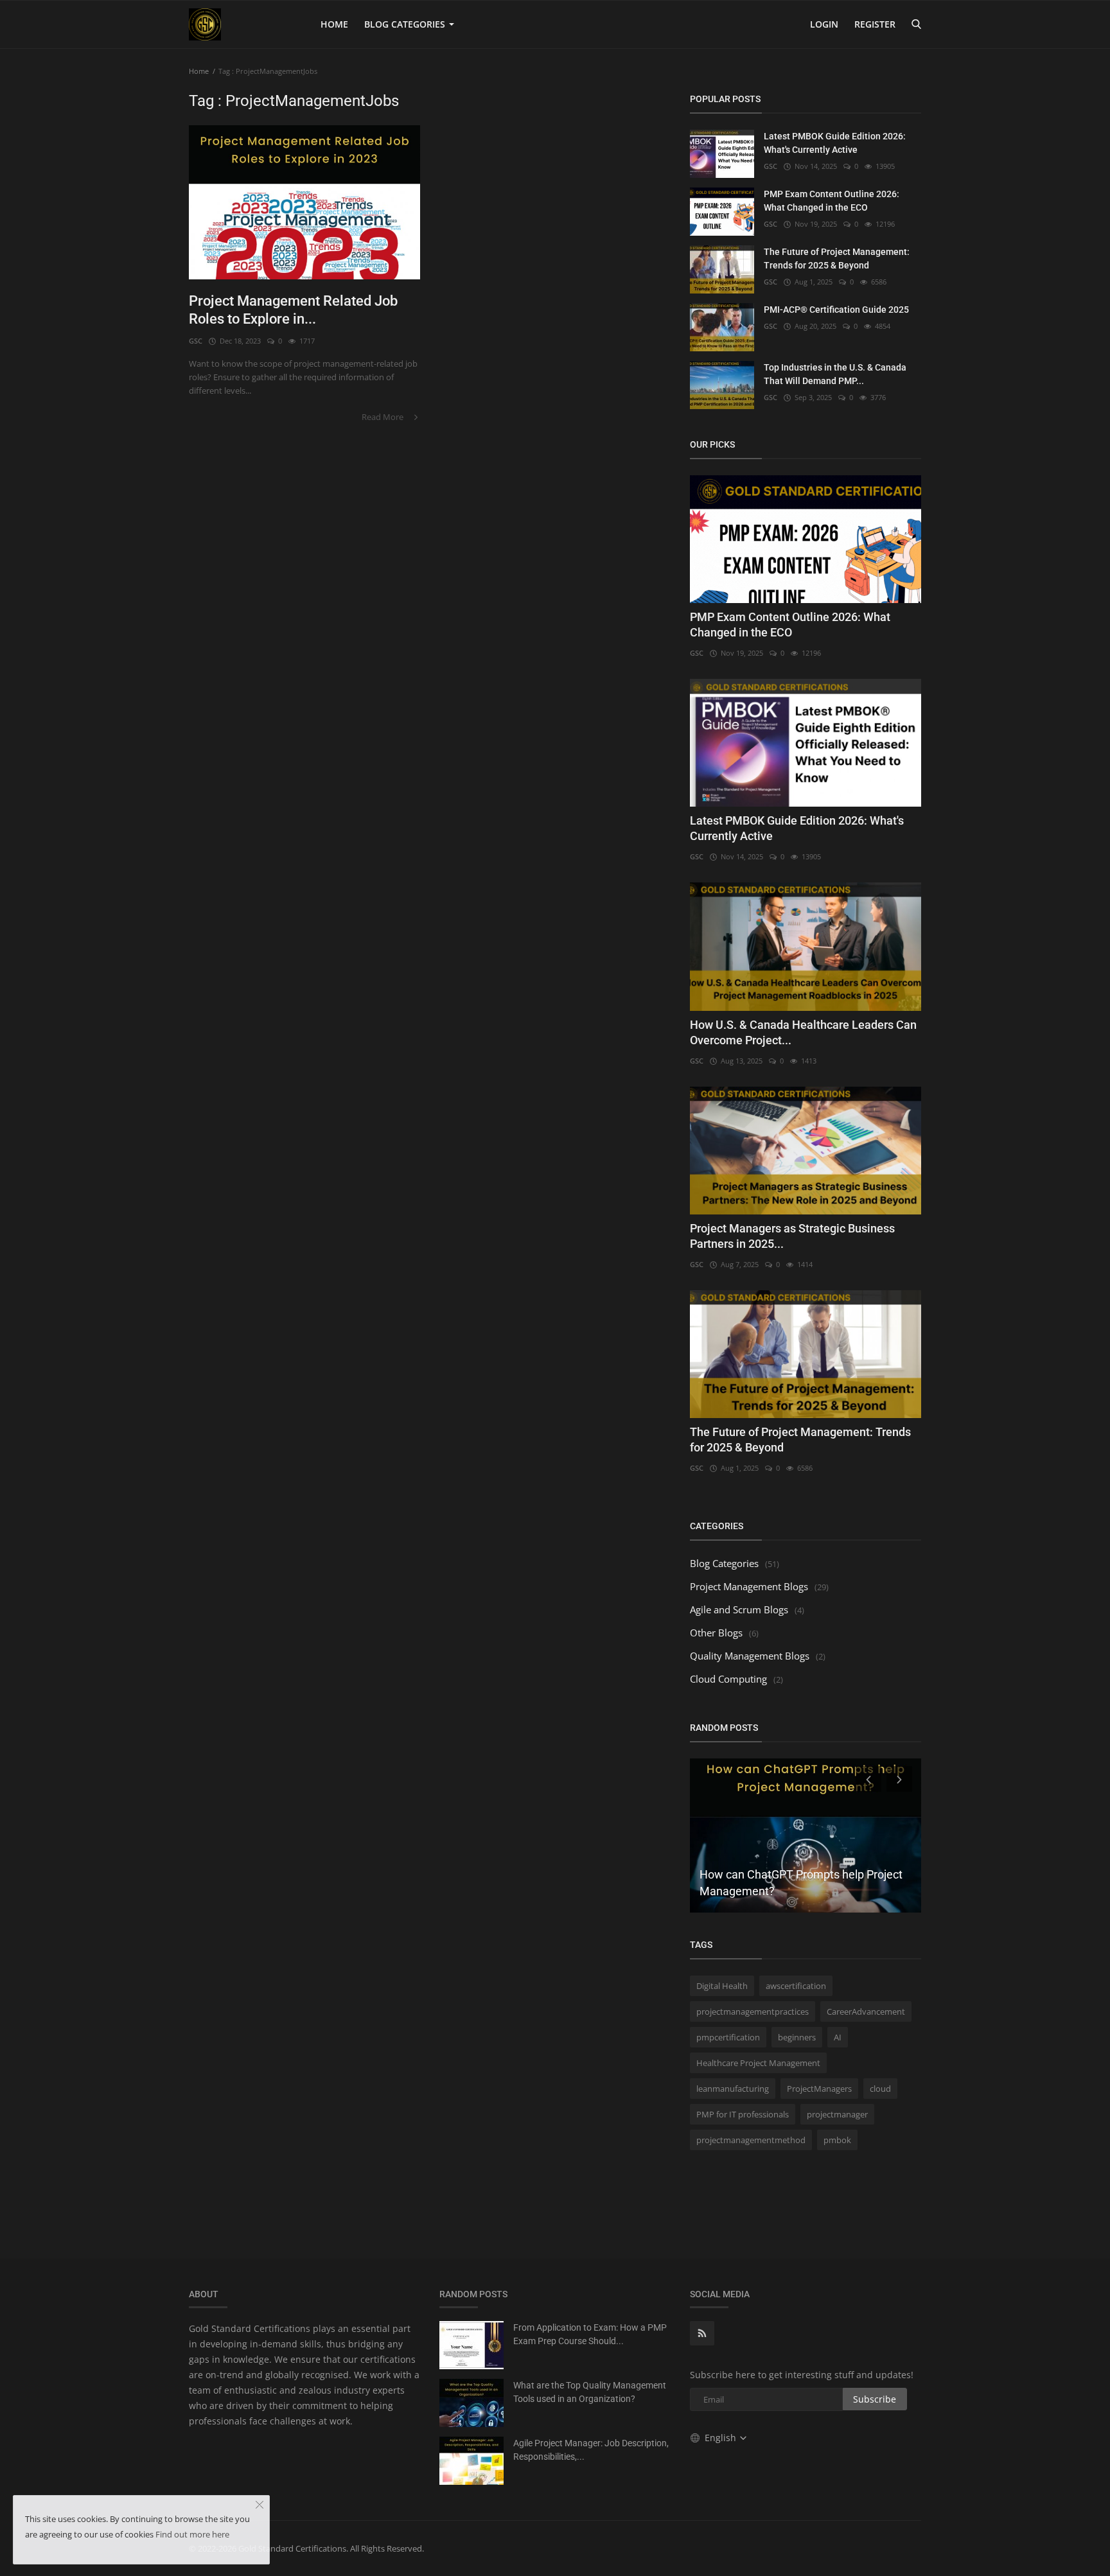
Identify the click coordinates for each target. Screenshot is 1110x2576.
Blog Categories (406, 24)
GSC (196, 341)
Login (824, 24)
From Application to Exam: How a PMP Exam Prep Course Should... (590, 2334)
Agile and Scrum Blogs (739, 1609)
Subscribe (875, 2399)
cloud (880, 2089)
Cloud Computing (728, 1679)
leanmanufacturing (733, 2089)
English (722, 2438)
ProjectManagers (819, 2089)
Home (334, 24)
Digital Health (722, 1986)
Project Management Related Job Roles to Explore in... (293, 310)
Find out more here (192, 2534)
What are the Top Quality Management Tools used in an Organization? (590, 2392)
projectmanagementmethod (751, 2140)
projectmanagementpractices (753, 2011)
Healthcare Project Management (758, 2063)
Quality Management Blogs (750, 1656)
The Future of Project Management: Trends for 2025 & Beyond (837, 258)
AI (838, 2037)
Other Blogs (716, 1633)
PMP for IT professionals (743, 2114)
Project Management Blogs (749, 1586)
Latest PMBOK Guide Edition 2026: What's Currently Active (835, 143)
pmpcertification (728, 2037)
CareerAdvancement (866, 2011)
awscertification (796, 1986)
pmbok (837, 2140)
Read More (383, 417)
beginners (797, 2037)
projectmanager (837, 2114)
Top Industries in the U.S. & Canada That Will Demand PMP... (835, 374)
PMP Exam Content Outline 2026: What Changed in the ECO (832, 201)
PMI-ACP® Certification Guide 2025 (836, 310)
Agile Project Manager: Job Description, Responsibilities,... (591, 2450)
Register (875, 24)
